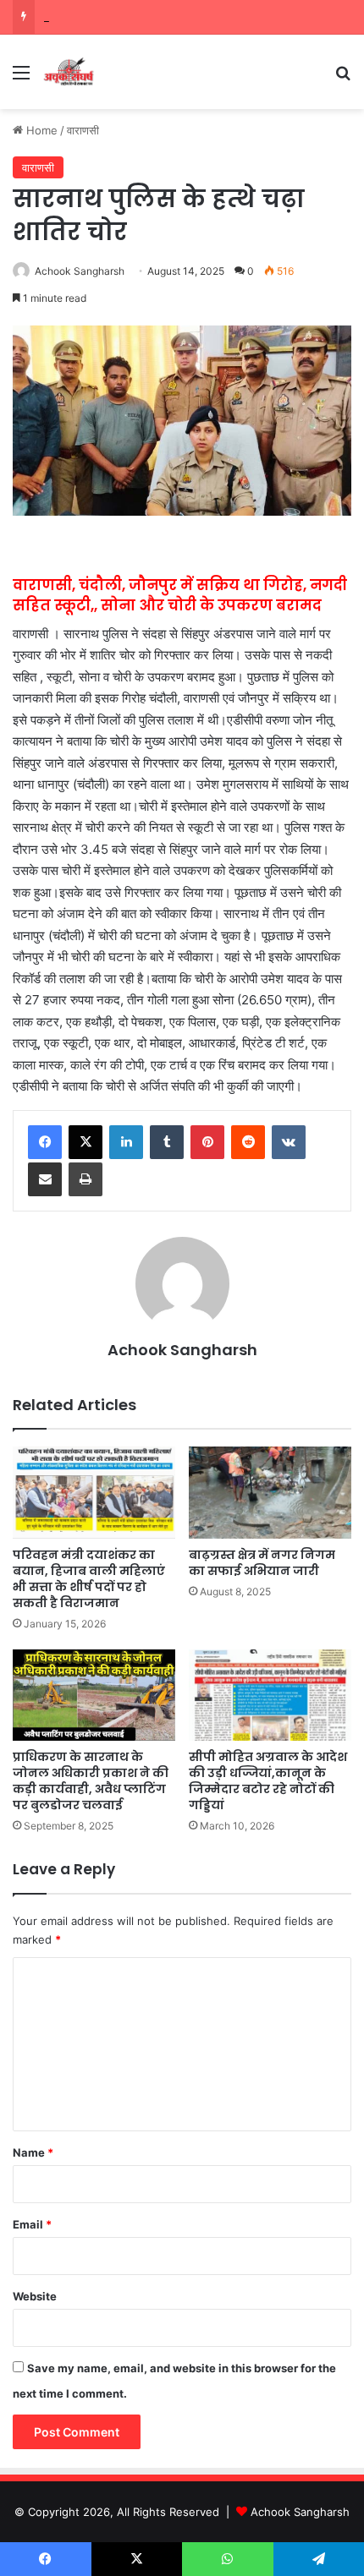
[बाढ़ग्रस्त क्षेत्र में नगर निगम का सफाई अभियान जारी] (270, 1492)
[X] (85, 1142)
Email (32, 2224)
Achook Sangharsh (80, 271)
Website (35, 2296)
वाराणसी (83, 130)
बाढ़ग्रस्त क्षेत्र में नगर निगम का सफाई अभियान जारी (262, 1563)
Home (40, 130)
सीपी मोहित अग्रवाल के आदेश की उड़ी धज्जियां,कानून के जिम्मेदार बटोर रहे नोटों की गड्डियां (268, 1781)
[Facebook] (45, 1142)
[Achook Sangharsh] (69, 72)
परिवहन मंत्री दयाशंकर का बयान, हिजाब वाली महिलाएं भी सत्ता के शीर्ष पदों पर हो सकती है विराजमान (89, 1579)
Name (33, 2152)
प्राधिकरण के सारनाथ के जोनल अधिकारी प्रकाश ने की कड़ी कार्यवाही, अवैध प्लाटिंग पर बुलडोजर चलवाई (91, 1781)
